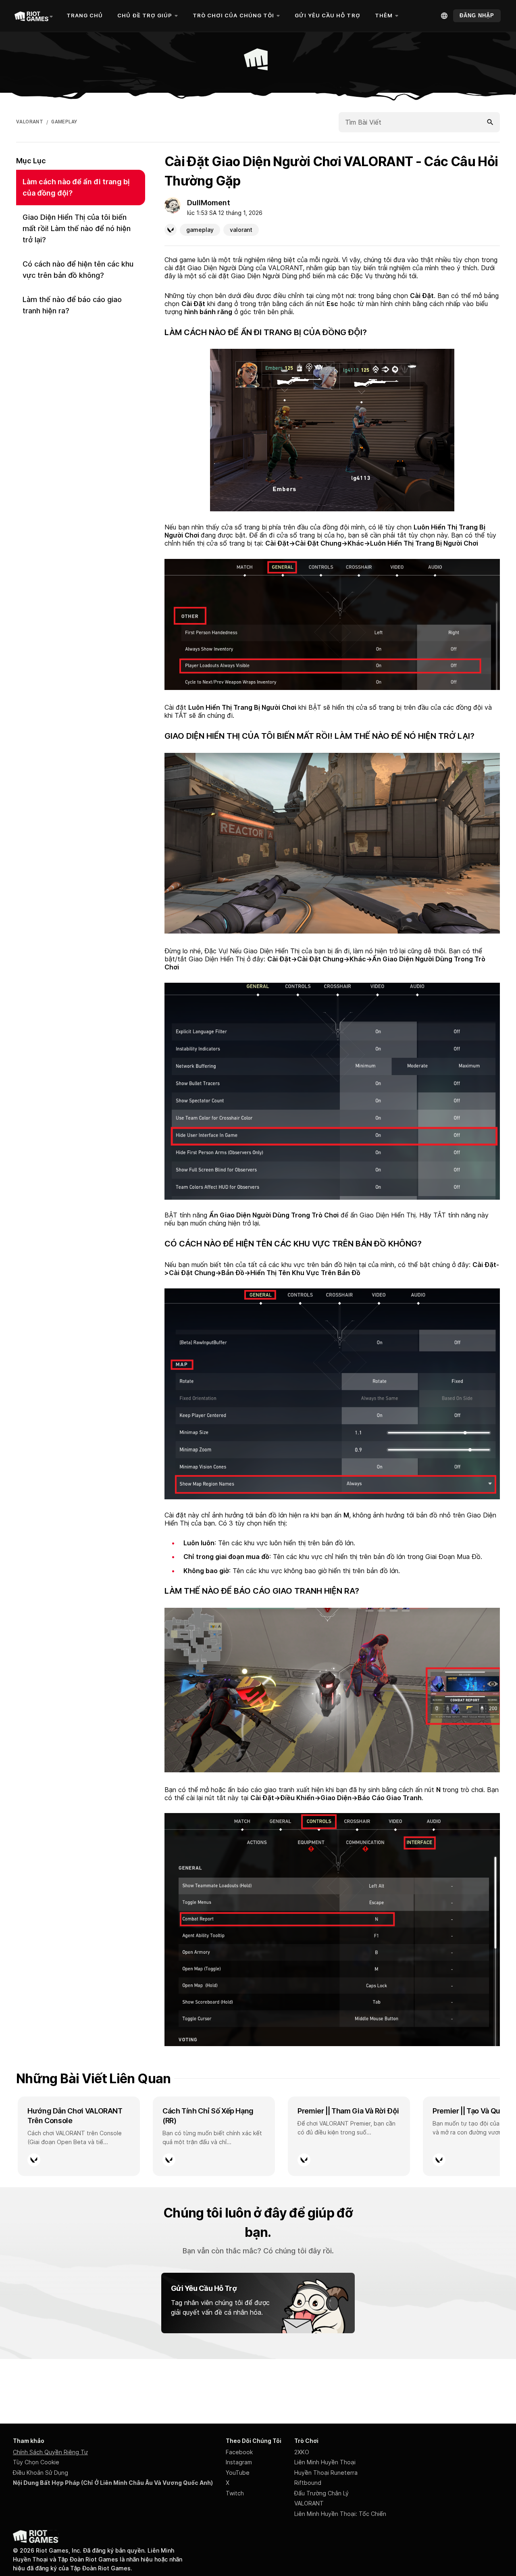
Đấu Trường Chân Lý (321, 2493)
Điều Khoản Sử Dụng (41, 2473)
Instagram (239, 2462)
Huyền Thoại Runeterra (326, 2473)
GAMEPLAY (64, 122)
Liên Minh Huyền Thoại (325, 2462)
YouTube (238, 2473)
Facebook (239, 2452)
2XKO (302, 2452)
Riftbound (308, 2483)
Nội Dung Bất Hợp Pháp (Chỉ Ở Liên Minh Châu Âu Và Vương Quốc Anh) (113, 2483)
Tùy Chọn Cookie (36, 2462)
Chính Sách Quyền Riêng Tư (50, 2452)
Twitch (235, 2493)
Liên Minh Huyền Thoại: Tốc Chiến (340, 2514)
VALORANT (30, 122)
